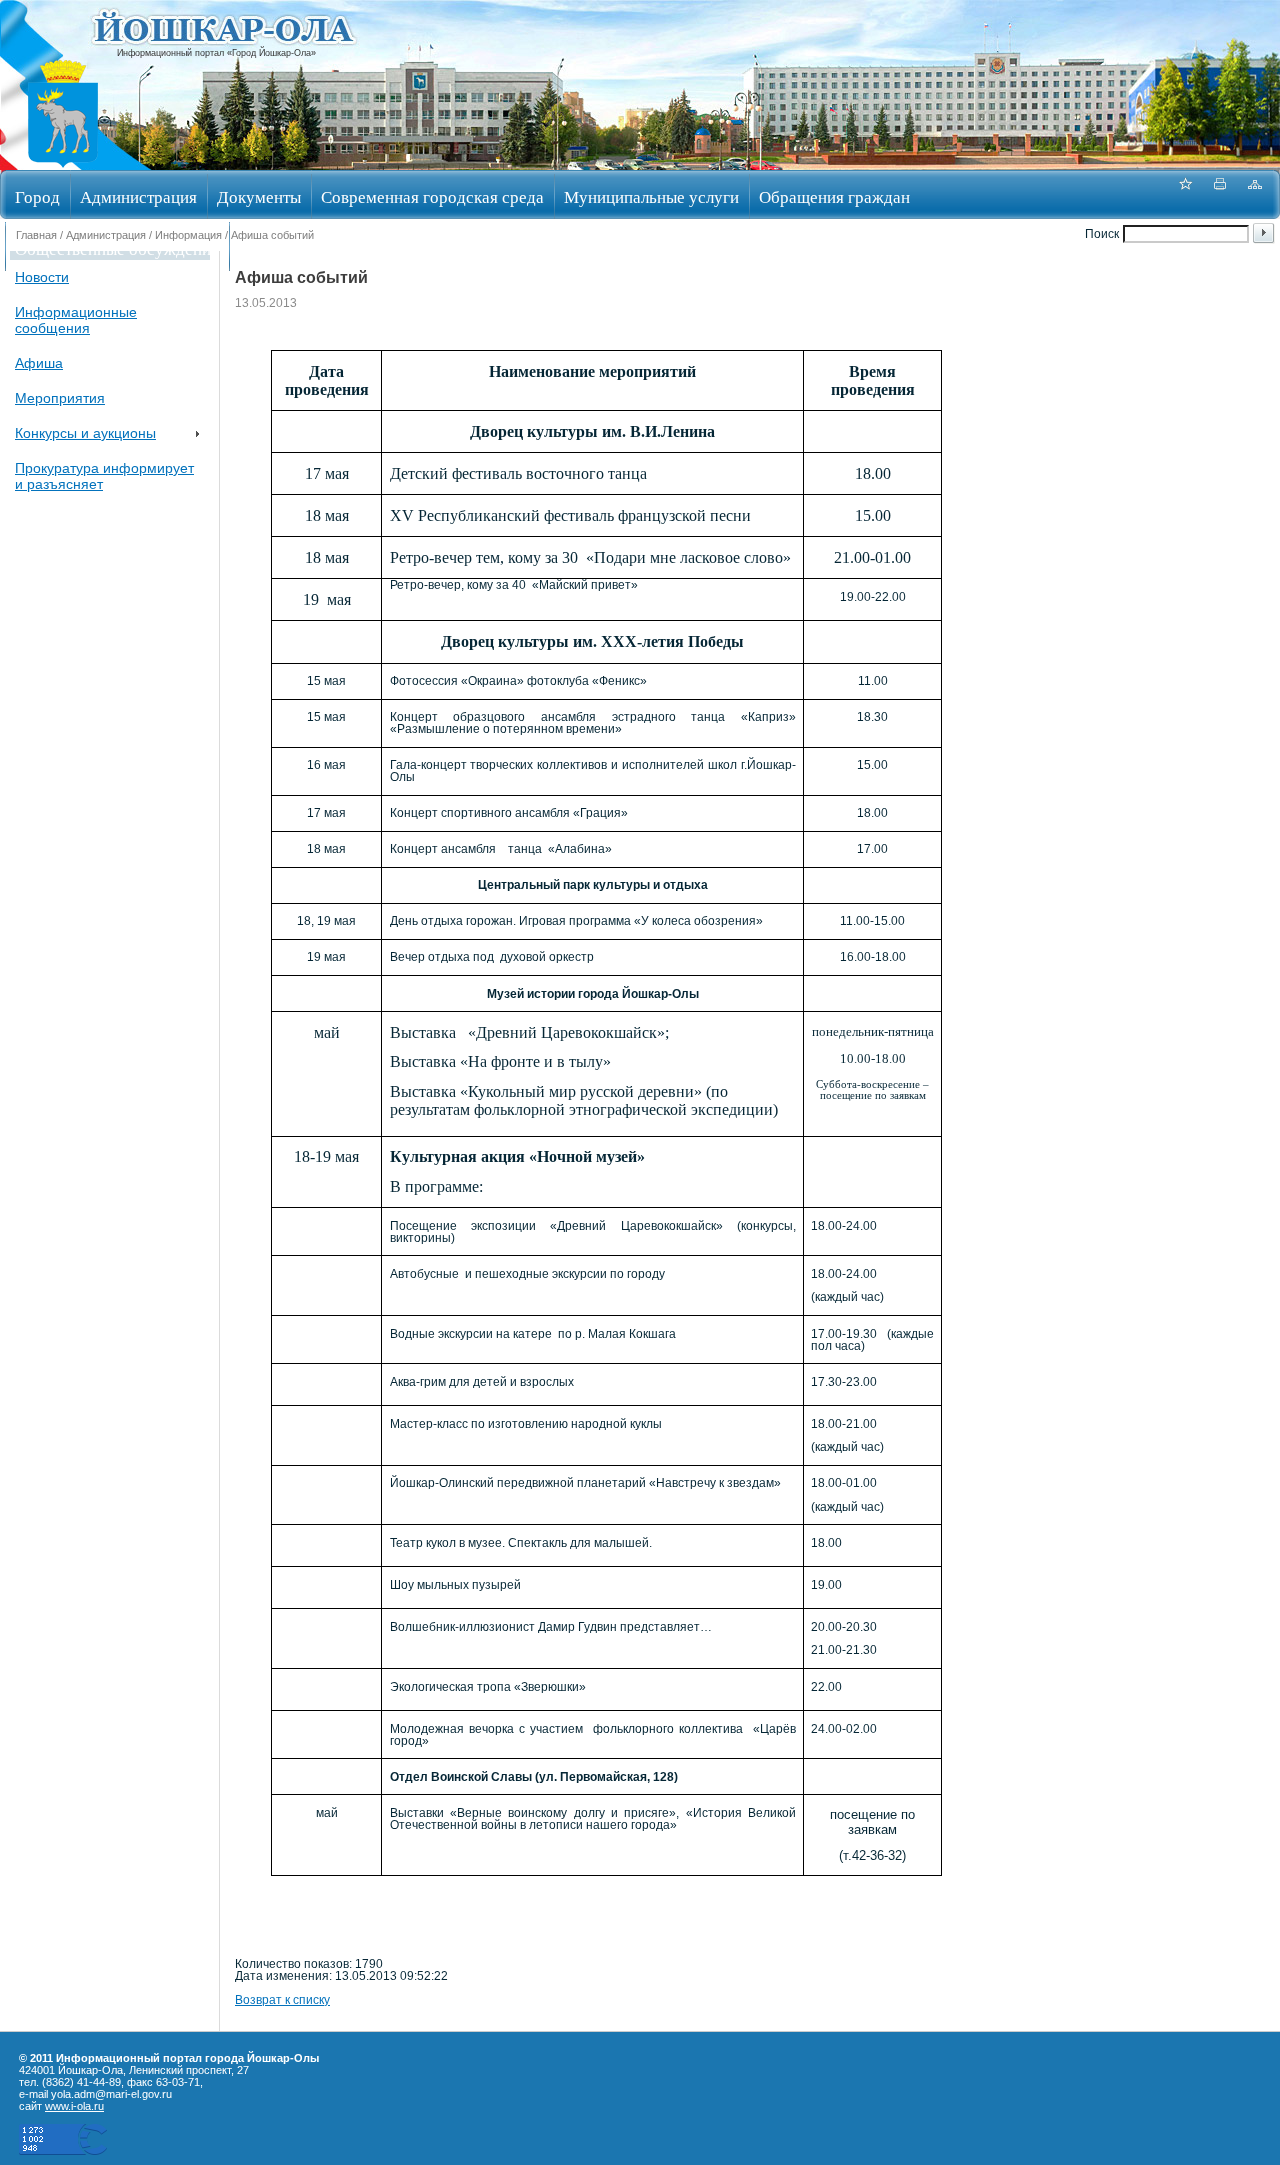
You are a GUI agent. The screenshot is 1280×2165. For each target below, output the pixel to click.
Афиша (39, 363)
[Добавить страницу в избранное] (1185, 194)
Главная (36, 235)
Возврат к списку (282, 2000)
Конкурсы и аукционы (85, 433)
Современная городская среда (432, 196)
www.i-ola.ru (74, 2106)
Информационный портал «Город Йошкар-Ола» (216, 53)
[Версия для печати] (1220, 194)
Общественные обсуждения (117, 248)
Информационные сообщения (76, 320)
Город (37, 196)
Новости (42, 277)
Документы (259, 196)
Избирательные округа (322, 248)
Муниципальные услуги (651, 196)
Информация (188, 235)
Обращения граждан (834, 196)
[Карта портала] (1255, 194)
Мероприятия (60, 398)
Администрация (138, 196)
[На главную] (63, 163)
